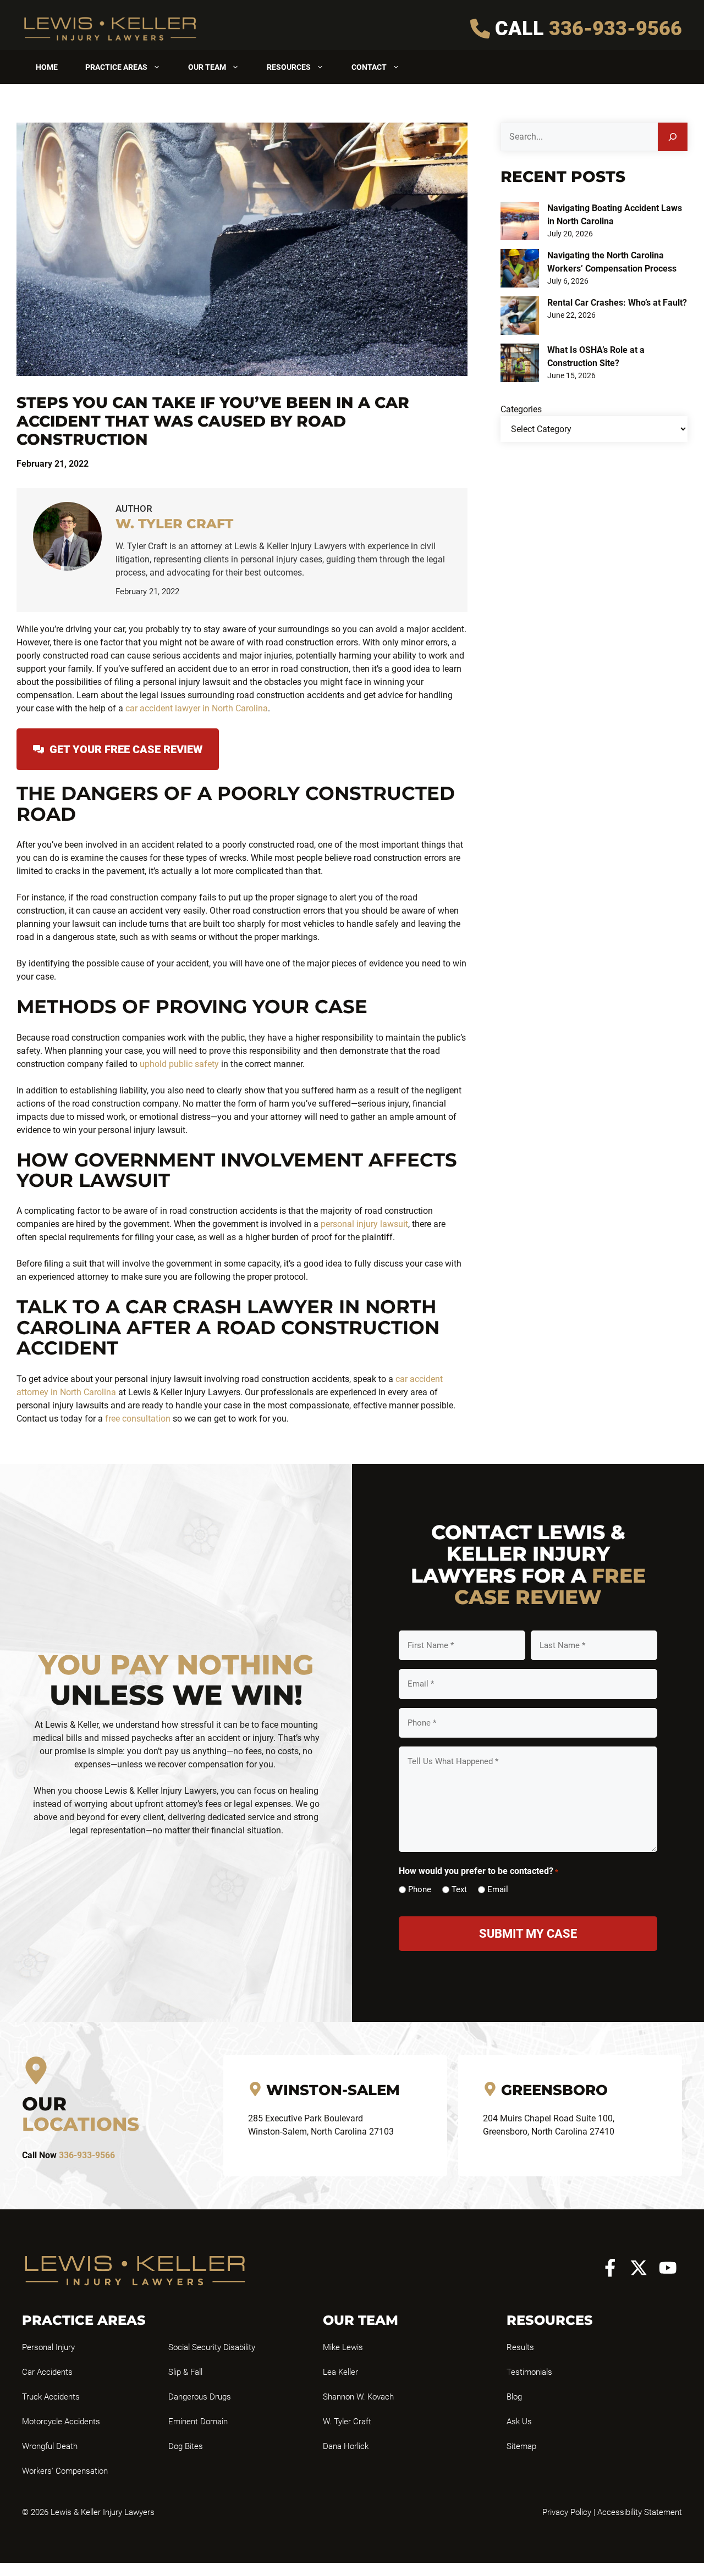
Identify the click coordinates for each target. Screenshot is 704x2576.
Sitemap (521, 2446)
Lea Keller (340, 2372)
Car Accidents (47, 2372)
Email (498, 1889)
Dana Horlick (346, 2446)
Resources (289, 67)
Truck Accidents (51, 2397)
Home (47, 67)
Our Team (207, 67)
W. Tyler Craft (347, 2422)
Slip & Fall (185, 2372)
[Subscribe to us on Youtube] (668, 2268)
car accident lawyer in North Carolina (197, 708)
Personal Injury (48, 2347)
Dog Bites (186, 2446)
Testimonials (529, 2372)
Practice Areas (116, 67)
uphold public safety (179, 1064)
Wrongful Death (50, 2446)
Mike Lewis (343, 2347)
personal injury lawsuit (364, 1224)
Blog (514, 2397)
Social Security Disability (212, 2347)
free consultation (139, 1419)
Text (459, 1889)
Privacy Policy (567, 2512)
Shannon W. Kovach (358, 2397)
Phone (420, 1889)
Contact (369, 67)
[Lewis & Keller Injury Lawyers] (110, 28)
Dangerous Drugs (200, 2397)
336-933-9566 (615, 29)
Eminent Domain (198, 2422)
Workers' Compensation (65, 2471)
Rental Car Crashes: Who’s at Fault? (617, 303)
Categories (521, 409)
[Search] (673, 137)
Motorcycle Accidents (61, 2422)
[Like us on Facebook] (610, 2268)
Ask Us (519, 2422)
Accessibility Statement (640, 2512)
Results (520, 2347)
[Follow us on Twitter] (639, 2268)
